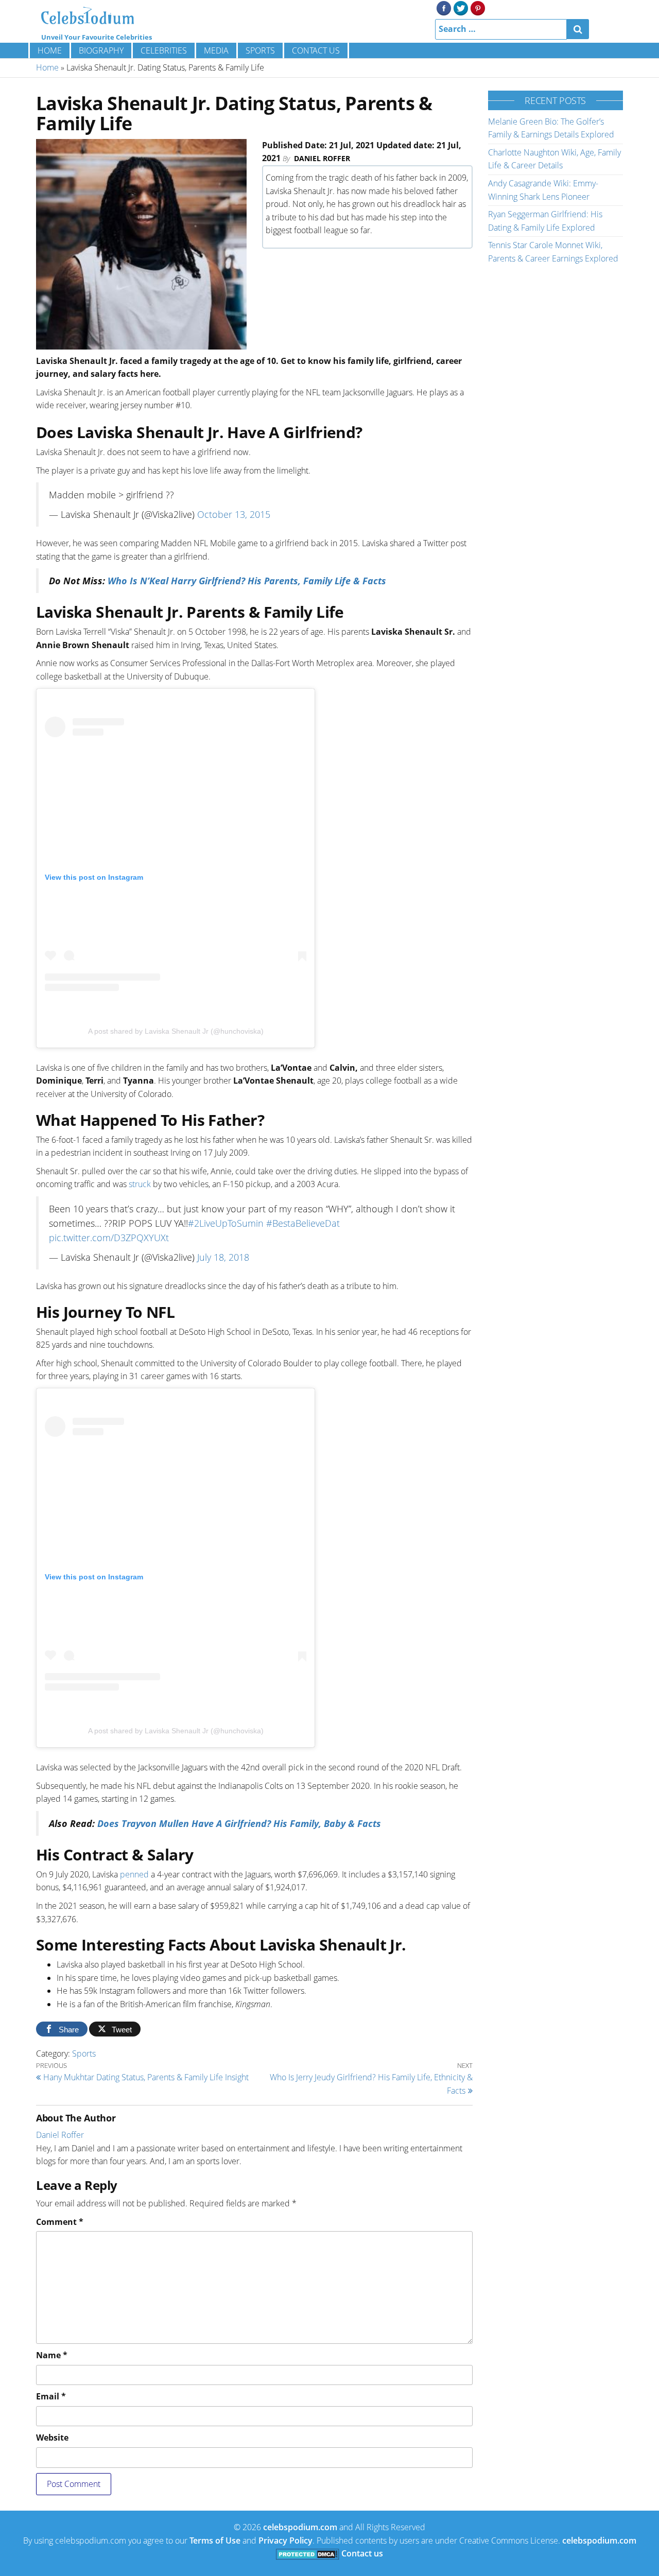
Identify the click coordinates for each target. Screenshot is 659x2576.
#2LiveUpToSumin (226, 1223)
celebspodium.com (300, 2527)
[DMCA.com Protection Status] (308, 2553)
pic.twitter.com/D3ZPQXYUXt (109, 1238)
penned (134, 1874)
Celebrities (164, 50)
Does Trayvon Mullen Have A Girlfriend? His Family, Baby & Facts (239, 1823)
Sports (260, 50)
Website (52, 2438)
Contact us (316, 50)
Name (52, 2355)
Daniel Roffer (322, 158)
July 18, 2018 (223, 1257)
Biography (101, 50)
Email (51, 2396)
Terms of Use (215, 2540)
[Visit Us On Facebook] (444, 7)
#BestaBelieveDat (303, 1223)
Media (216, 50)
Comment (60, 2222)
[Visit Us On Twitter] (461, 7)
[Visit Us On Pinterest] (478, 7)
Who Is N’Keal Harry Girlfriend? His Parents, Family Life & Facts (247, 581)
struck (140, 1184)
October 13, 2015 (234, 514)
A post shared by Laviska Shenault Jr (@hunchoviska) (176, 1031)
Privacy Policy (285, 2540)
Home (50, 50)
